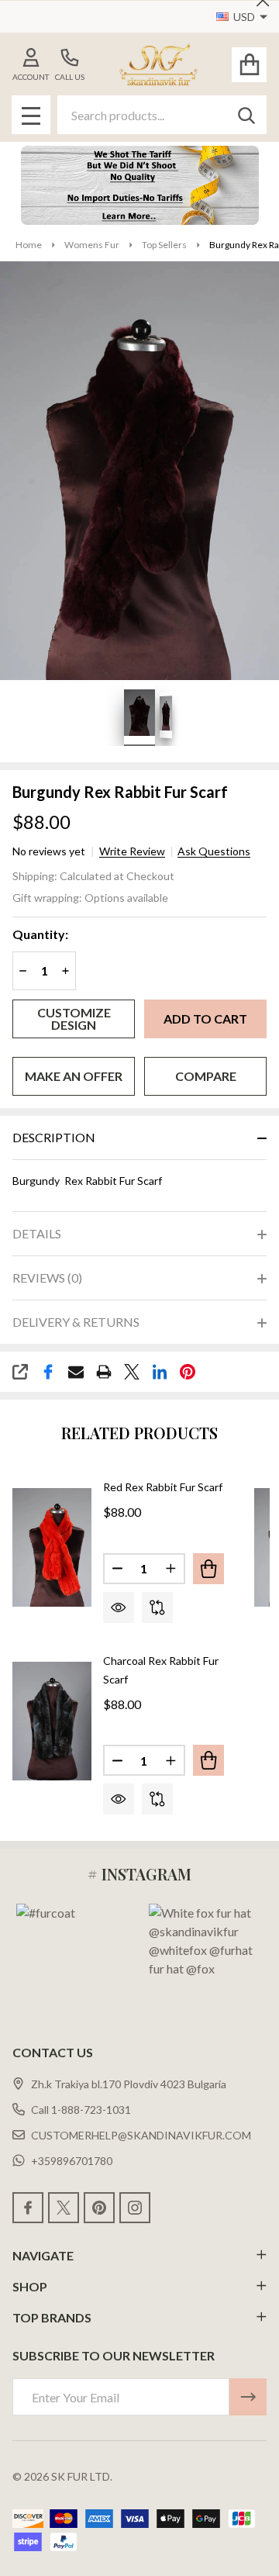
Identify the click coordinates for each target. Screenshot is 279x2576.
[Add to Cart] (208, 1569)
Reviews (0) (47, 1278)
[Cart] (249, 65)
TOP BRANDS (52, 2317)
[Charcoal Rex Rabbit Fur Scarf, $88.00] (52, 1721)
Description (54, 1137)
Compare (206, 1076)
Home (29, 245)
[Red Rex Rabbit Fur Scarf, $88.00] (52, 1548)
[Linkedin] (160, 1372)
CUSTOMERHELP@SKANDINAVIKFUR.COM (141, 2135)
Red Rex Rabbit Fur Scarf (163, 1487)
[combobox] (162, 115)
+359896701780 (72, 2161)
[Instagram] (135, 2208)
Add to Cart (205, 1019)
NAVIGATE (43, 2255)
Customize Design (74, 1019)
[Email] (76, 1372)
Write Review (132, 851)
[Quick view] (119, 1607)
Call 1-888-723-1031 (81, 2110)
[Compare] (157, 1607)
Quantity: (40, 934)
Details (37, 1233)
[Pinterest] (188, 1372)
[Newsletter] (248, 2397)
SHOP (30, 2286)
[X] (132, 1372)
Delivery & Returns (76, 1322)
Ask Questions (214, 851)
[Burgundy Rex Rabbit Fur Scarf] (139, 715)
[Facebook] (48, 1372)
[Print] (104, 1372)
